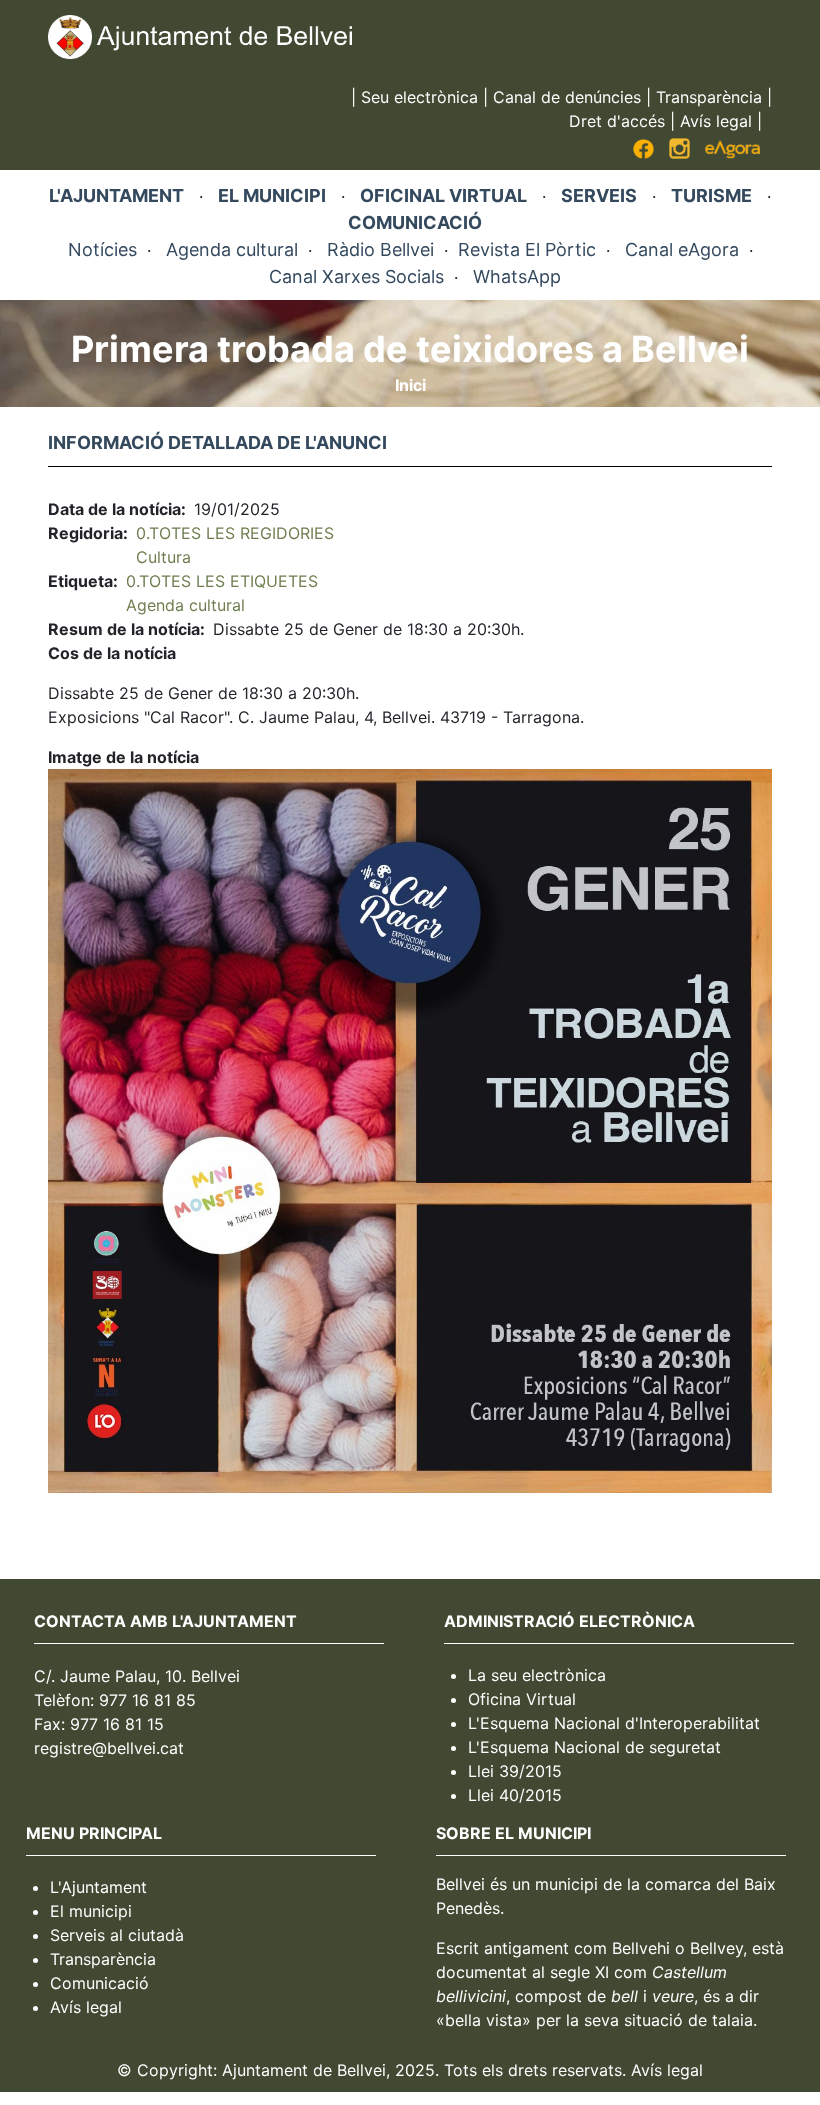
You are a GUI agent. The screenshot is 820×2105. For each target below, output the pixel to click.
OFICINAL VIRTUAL (443, 195)
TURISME (711, 195)
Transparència (709, 97)
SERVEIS (599, 195)
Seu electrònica (419, 97)
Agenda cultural (232, 249)
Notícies (102, 249)
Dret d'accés (617, 121)
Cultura (163, 557)
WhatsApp (517, 276)
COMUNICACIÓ (415, 222)
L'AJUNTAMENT (116, 195)
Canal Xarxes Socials (356, 276)
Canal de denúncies (567, 97)
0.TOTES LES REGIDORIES (235, 533)
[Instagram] (679, 153)
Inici (410, 385)
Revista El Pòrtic (527, 249)
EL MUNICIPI (272, 195)
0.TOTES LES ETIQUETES (222, 581)
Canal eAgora (682, 249)
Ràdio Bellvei (380, 249)
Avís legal (716, 121)
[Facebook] (643, 153)
